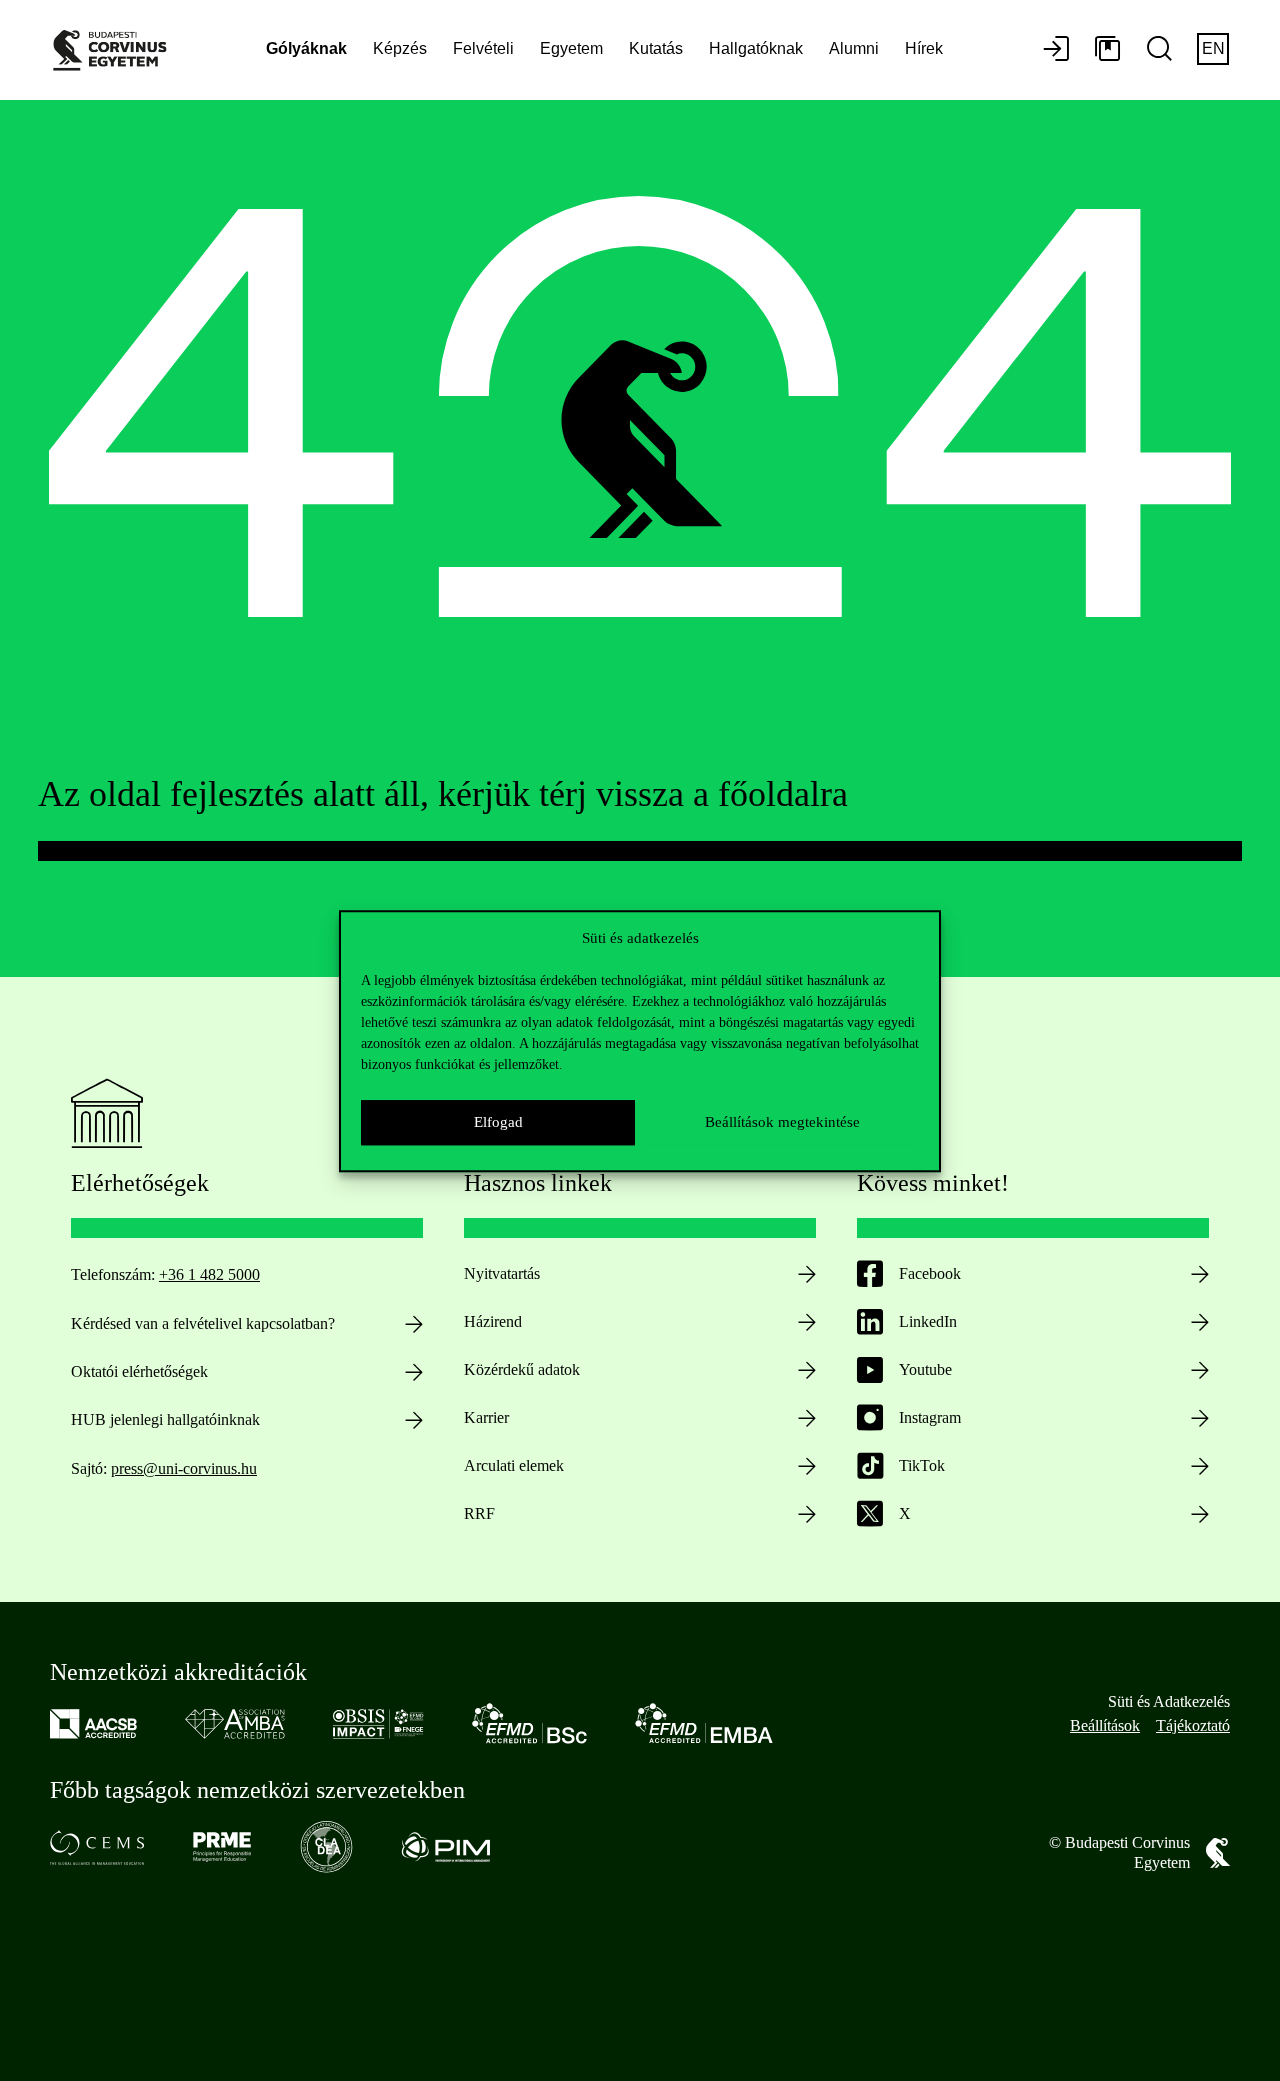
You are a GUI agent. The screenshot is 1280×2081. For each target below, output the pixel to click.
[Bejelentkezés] (1056, 50)
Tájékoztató (1193, 1725)
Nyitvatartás (502, 1273)
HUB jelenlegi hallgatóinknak (165, 1419)
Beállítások (1105, 1725)
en (1213, 48)
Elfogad (498, 1122)
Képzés (400, 48)
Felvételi (483, 48)
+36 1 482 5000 (209, 1274)
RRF (479, 1513)
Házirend (493, 1321)
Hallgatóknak (756, 48)
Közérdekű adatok (522, 1369)
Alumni (854, 48)
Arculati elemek (514, 1465)
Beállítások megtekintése (782, 1122)
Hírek (924, 48)
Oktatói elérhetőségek (139, 1371)
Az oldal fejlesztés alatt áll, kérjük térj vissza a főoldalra (443, 794)
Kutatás (656, 48)
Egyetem (571, 48)
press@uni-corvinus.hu (184, 1468)
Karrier (486, 1417)
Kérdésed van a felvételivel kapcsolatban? (203, 1323)
